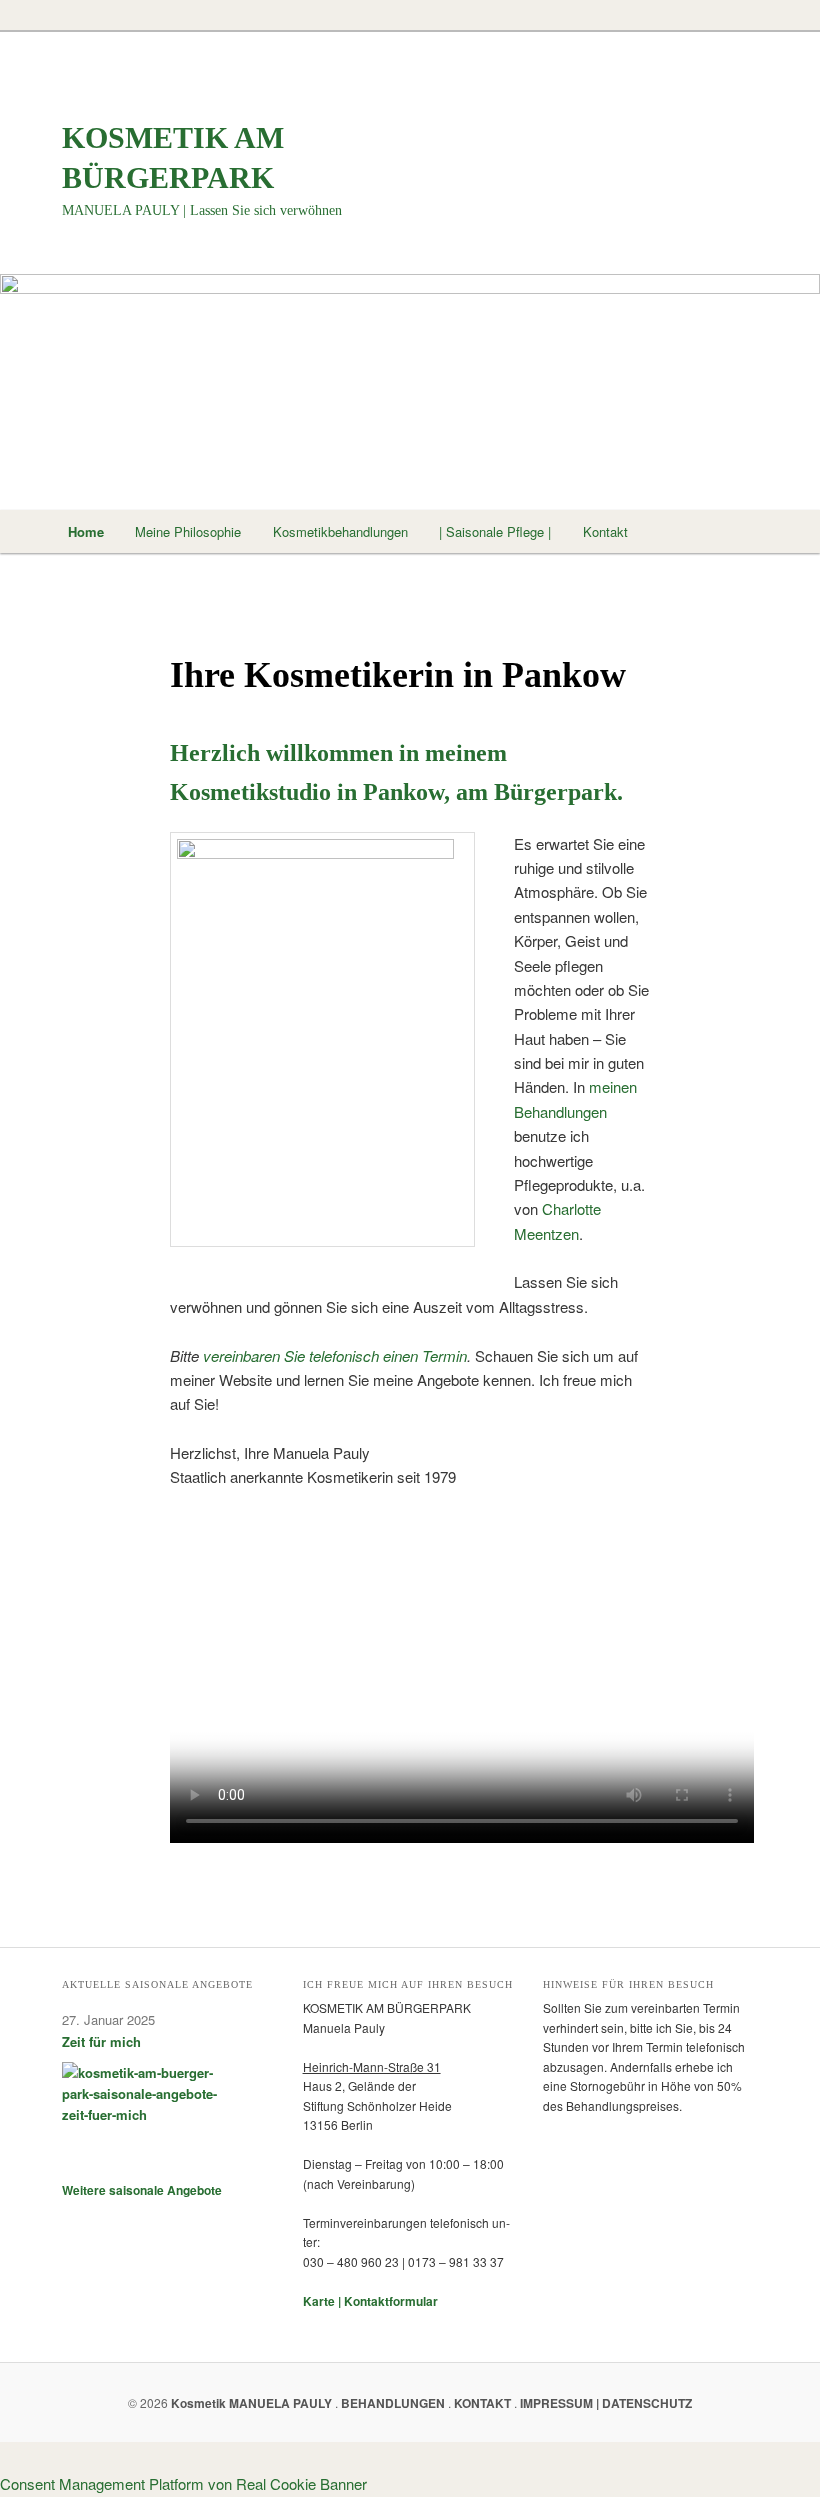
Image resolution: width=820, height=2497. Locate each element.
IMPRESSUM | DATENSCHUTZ (606, 2403)
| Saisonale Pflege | (495, 531)
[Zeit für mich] (147, 2112)
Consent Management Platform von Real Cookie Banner (183, 2483)
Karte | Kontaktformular (370, 2301)
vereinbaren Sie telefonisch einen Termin (333, 1355)
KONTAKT (482, 2403)
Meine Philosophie (188, 531)
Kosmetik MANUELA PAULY (251, 2403)
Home (86, 531)
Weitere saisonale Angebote (142, 2190)
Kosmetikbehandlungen (340, 531)
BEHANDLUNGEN (393, 2403)
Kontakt (605, 531)
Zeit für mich (101, 2041)
